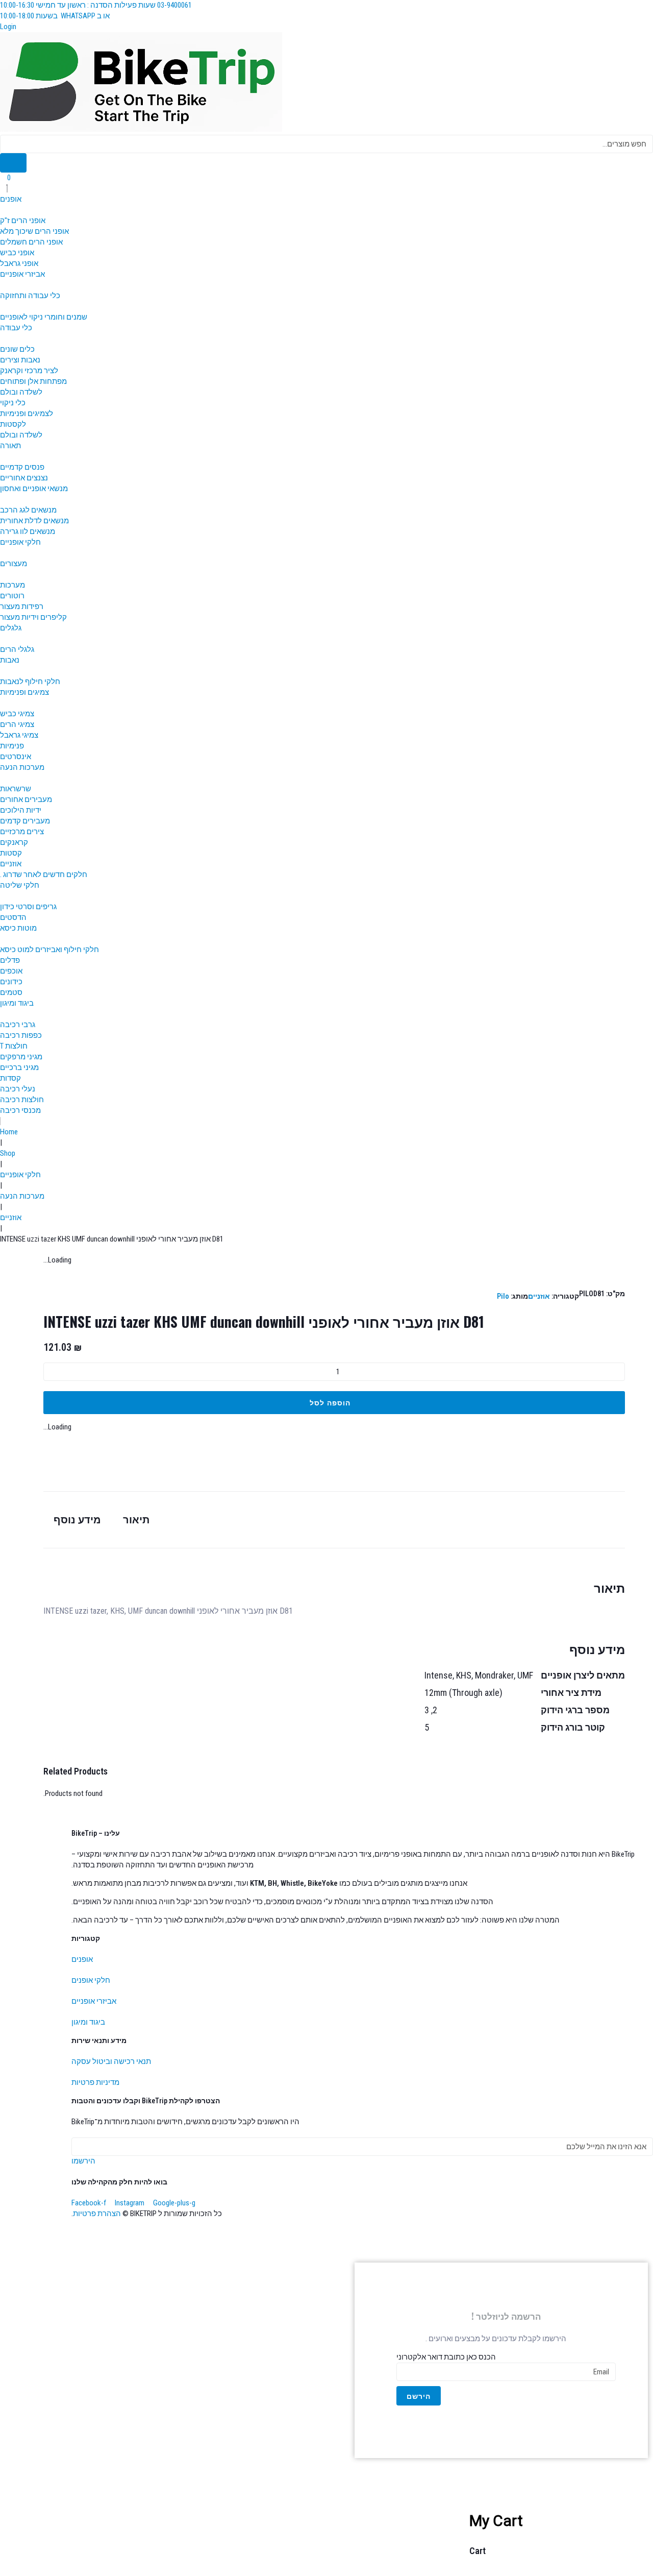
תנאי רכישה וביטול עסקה (111, 2061)
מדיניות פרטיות (95, 2082)
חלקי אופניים (20, 1175)
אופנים (82, 1959)
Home (9, 1132)
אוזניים (11, 1218)
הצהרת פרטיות (97, 2214)
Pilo (503, 1296)
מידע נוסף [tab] (77, 1520)
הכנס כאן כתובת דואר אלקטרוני (446, 2357)
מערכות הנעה (22, 1196)
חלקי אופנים (91, 1980)
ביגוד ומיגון (88, 2022)
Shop (8, 1153)
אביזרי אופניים (94, 2001)
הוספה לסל (330, 1402)
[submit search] (13, 163)
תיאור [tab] (136, 1520)
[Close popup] (270, 2535)
